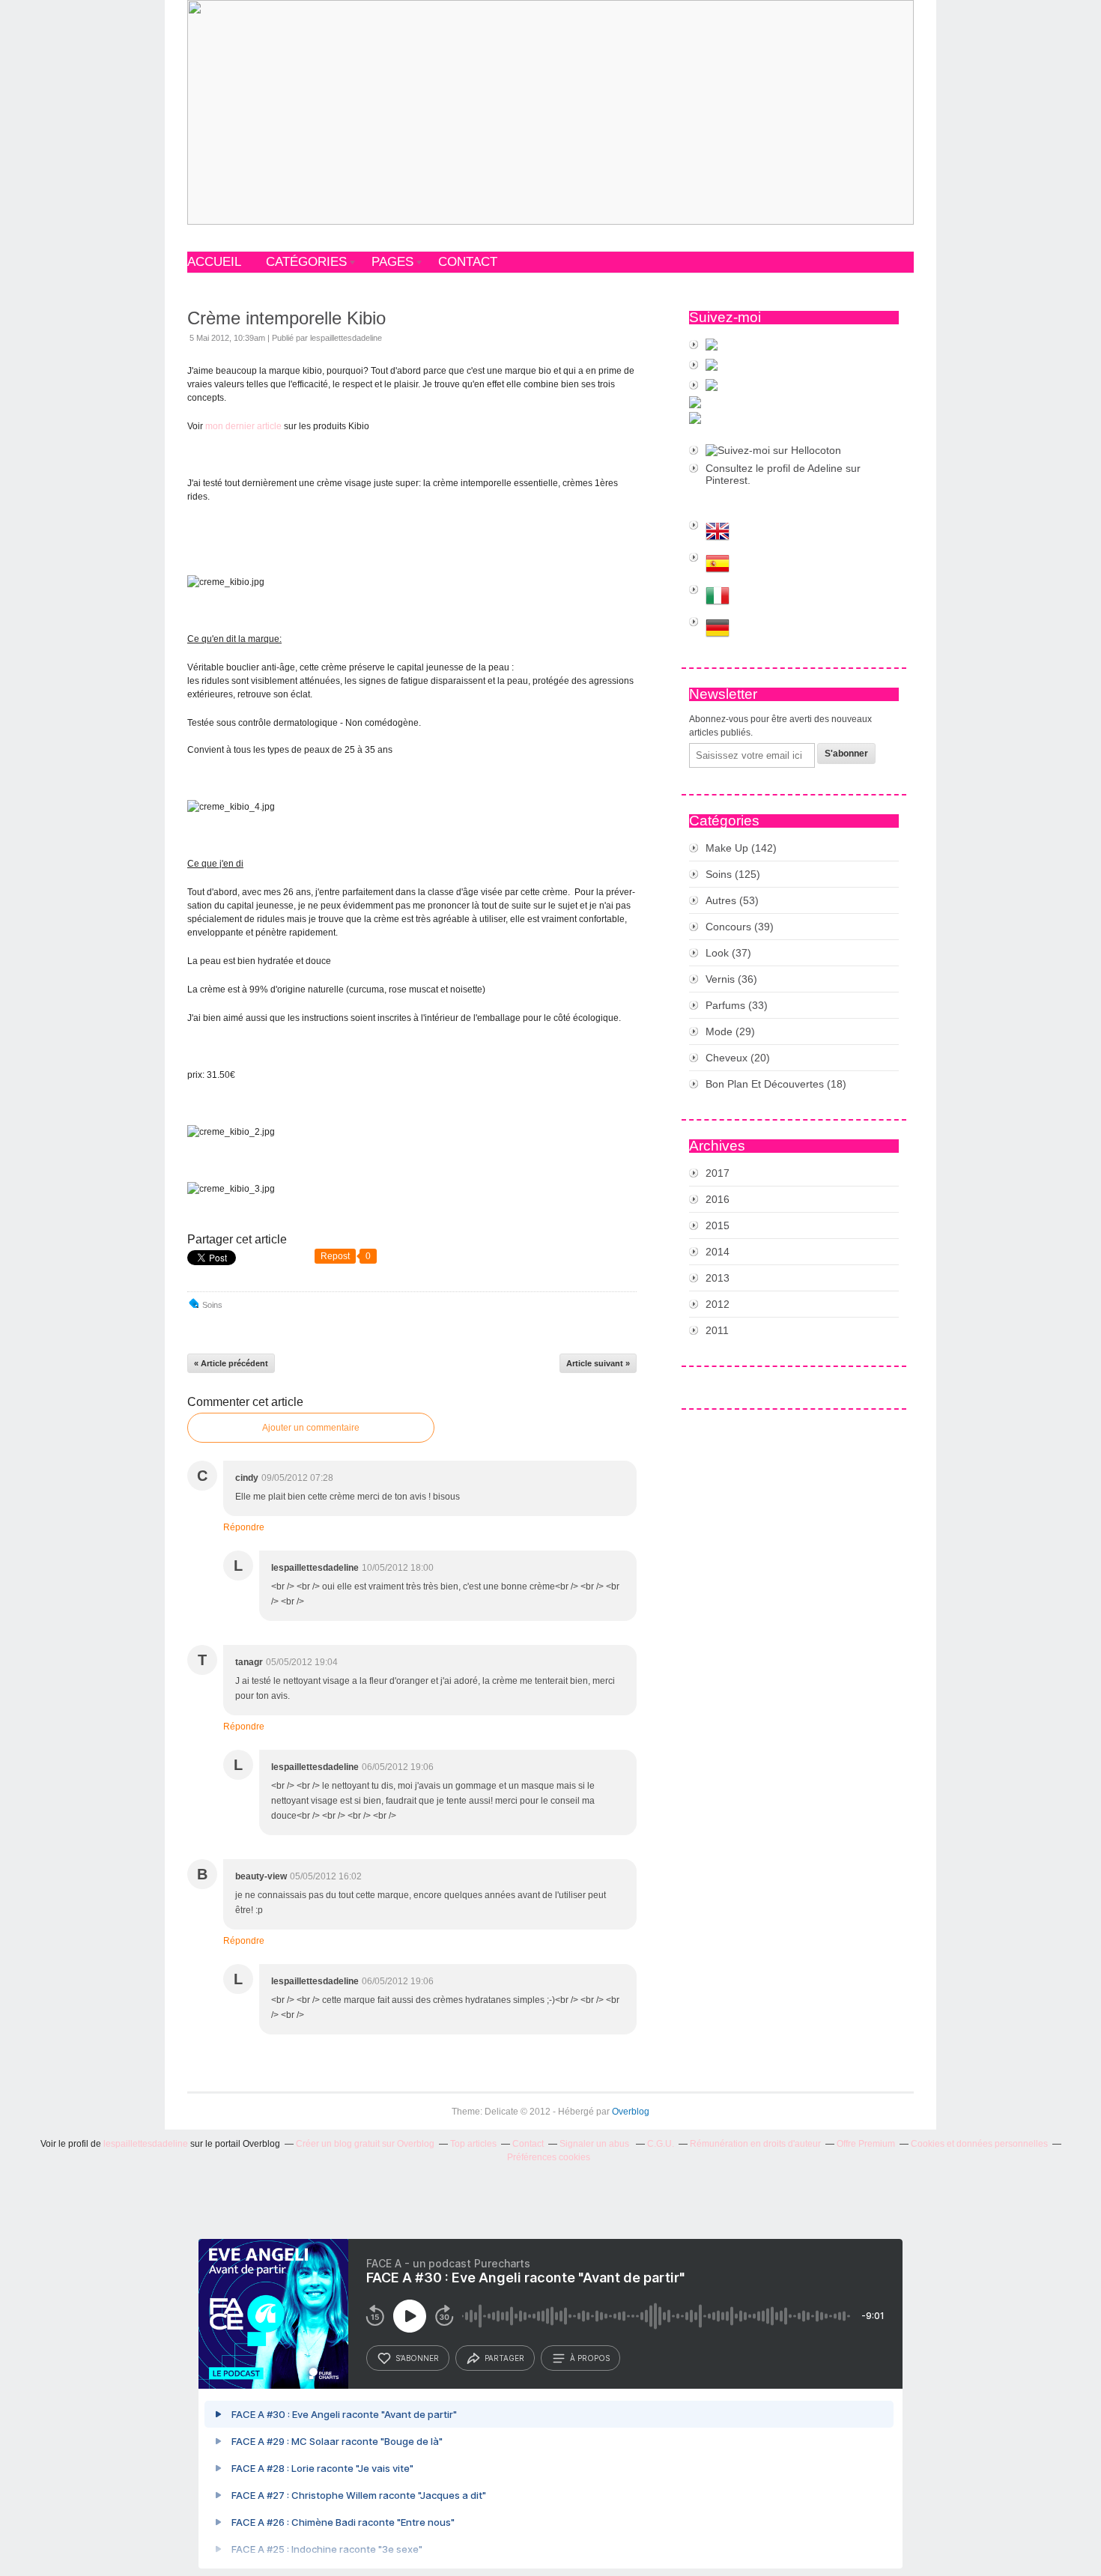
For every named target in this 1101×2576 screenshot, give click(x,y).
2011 (717, 1330)
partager (504, 2358)
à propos (590, 2358)
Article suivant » (598, 1363)
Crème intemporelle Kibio (286, 318)
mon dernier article (243, 426)
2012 (718, 1304)
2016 (718, 1199)
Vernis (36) (731, 979)
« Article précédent (231, 1363)
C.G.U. (661, 2144)
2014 (718, 1252)
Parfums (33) (737, 1005)
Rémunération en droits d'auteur (755, 2144)
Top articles (473, 2144)
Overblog (631, 2112)
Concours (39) (740, 927)
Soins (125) (733, 874)
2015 (718, 1225)
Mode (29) (730, 1031)
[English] (794, 532)
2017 (718, 1173)
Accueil (214, 262)
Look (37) (728, 953)
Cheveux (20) (738, 1058)
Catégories (306, 262)
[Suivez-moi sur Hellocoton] (794, 450)
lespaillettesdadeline (146, 2144)
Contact (468, 262)
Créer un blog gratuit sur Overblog (365, 2144)
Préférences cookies (549, 2157)
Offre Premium (866, 2144)
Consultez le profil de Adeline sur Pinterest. (783, 474)
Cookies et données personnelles (979, 2144)
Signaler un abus (595, 2144)
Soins (212, 1305)
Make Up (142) (741, 848)
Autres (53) (732, 900)
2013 (718, 1278)
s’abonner (417, 2358)
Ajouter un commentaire (311, 1428)
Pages (392, 262)
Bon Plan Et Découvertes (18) (776, 1084)
